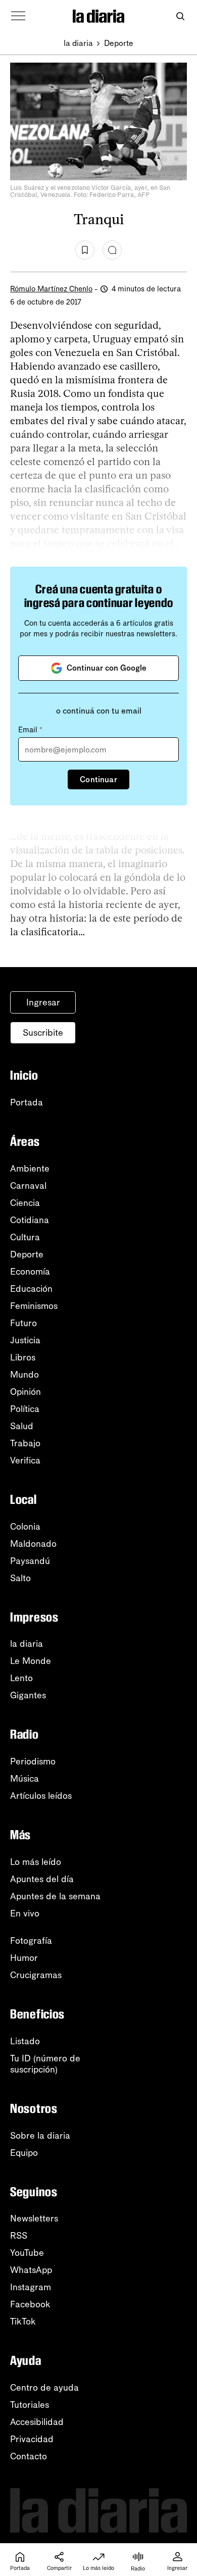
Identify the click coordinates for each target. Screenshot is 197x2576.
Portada (27, 1102)
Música (24, 1779)
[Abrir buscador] (180, 16)
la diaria (78, 43)
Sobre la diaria (40, 2136)
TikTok (23, 2321)
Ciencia (25, 1203)
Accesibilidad (37, 2422)
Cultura (25, 1237)
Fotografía (31, 1941)
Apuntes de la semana (55, 1896)
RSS (19, 2236)
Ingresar (43, 1002)
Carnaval (28, 1186)
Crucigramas (36, 1975)
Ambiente (30, 1169)
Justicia (25, 1340)
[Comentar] (112, 250)
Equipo (24, 2153)
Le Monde (31, 1661)
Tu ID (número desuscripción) (45, 2064)
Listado (25, 2041)
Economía (30, 1272)
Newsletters (34, 2218)
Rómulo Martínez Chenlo (51, 289)
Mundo (24, 1375)
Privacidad (32, 2439)
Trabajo (25, 1443)
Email (30, 730)
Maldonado (33, 1544)
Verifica (25, 1460)
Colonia (25, 1527)
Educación (31, 1289)
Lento (21, 1678)
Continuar (98, 779)
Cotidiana (30, 1220)
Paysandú (30, 1561)
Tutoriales (30, 2405)
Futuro (23, 1323)
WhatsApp (31, 2270)
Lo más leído (36, 1862)
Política (25, 1409)
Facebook (30, 2304)
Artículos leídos (41, 1796)
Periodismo (33, 1761)
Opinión (26, 1392)
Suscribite (43, 1033)
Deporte (119, 43)
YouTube (27, 2253)
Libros (23, 1357)
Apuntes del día (42, 1879)
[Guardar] (85, 250)
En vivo (25, 1913)
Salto (20, 1578)
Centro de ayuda (44, 2388)
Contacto (29, 2456)
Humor (24, 1958)
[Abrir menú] (18, 16)
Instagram (31, 2287)
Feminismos (34, 1306)
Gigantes (28, 1695)
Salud (22, 1426)
